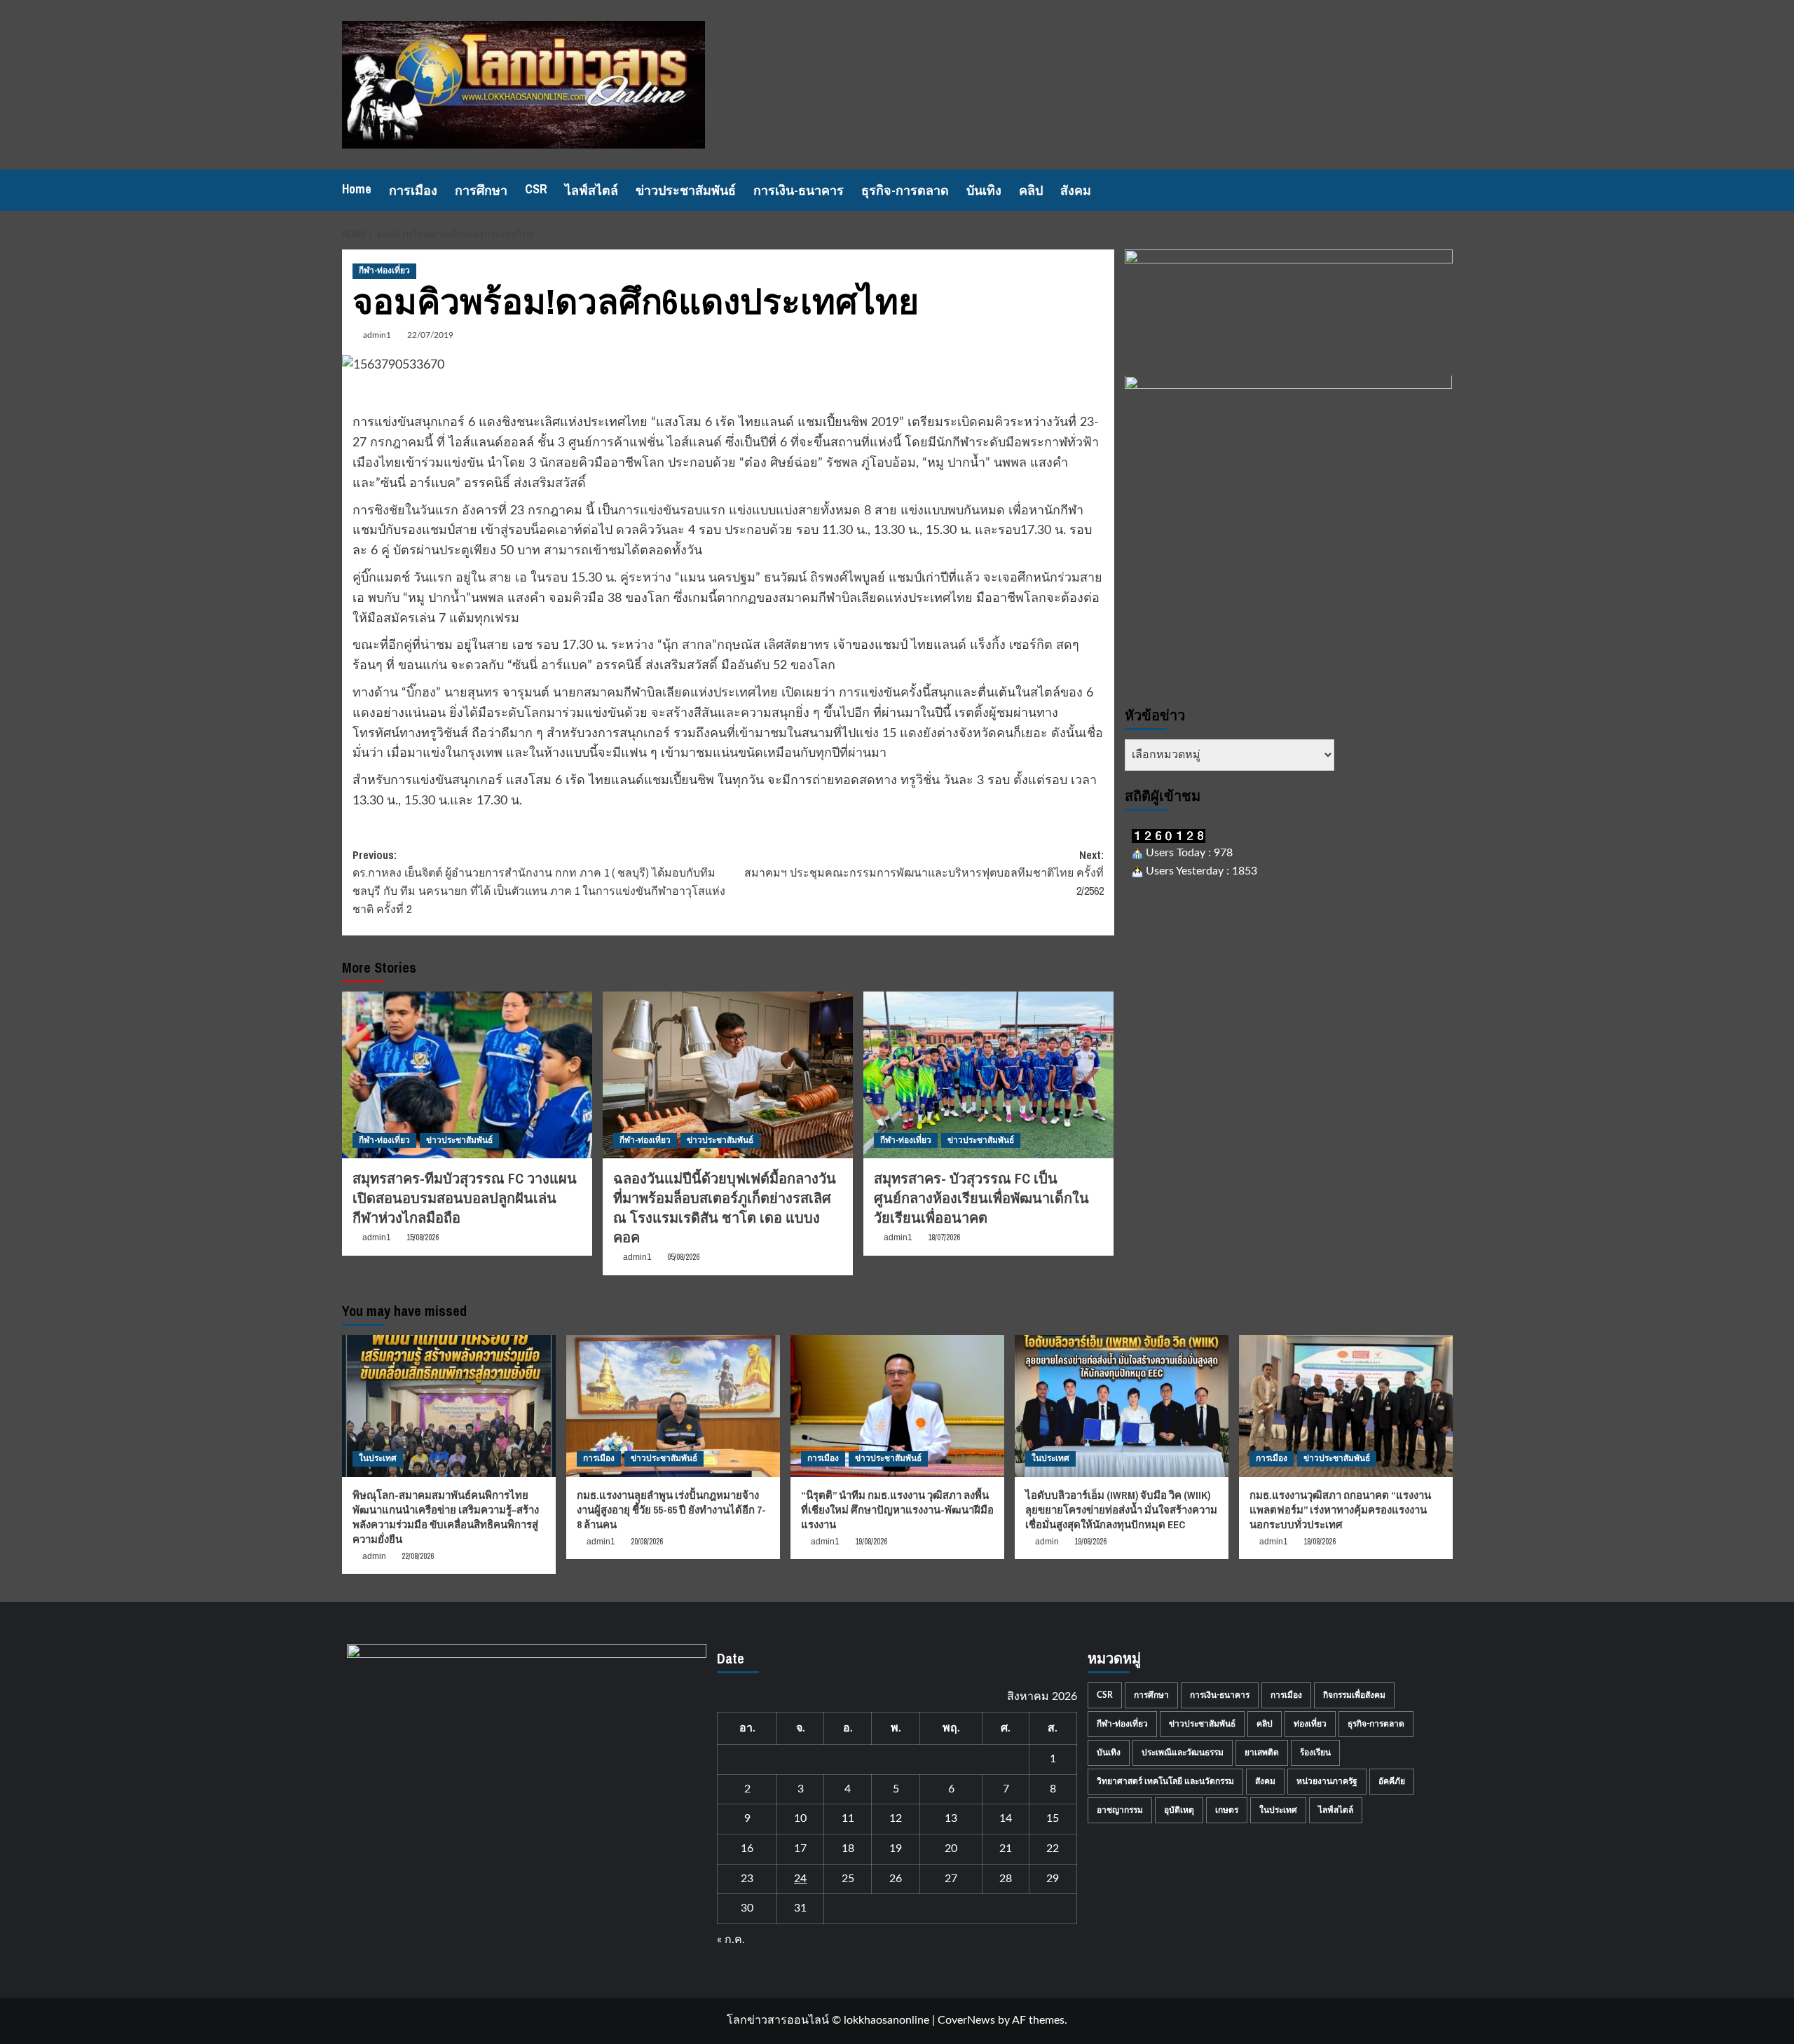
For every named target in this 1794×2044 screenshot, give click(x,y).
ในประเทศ (378, 1458)
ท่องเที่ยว (1310, 1724)
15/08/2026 (423, 1237)
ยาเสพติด (1262, 1753)
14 (1006, 1818)
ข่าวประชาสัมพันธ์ (686, 190)
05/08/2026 (683, 1257)
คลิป (1031, 190)
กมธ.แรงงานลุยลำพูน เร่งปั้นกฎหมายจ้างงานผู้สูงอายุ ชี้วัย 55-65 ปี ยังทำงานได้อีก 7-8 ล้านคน (671, 1510)
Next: (924, 873)
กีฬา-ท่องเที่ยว (384, 270)
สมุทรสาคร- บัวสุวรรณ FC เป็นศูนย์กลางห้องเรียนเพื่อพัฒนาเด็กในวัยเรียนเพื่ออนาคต (981, 1198)
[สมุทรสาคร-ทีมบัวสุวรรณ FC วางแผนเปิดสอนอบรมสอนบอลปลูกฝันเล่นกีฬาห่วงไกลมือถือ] (467, 1075)
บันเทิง (984, 190)
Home (357, 189)
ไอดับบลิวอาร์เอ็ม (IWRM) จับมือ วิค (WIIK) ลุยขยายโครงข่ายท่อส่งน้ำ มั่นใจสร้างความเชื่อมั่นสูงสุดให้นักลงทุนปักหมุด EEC (1121, 1510)
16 (747, 1848)
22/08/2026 (418, 1556)
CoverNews (966, 2020)
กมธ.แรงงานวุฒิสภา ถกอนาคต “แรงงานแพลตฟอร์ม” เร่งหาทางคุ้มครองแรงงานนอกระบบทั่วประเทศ (1340, 1510)
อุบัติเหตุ (1179, 1810)
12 (896, 1818)
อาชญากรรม (1120, 1810)
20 (951, 1848)
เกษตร (1227, 1810)
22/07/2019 (430, 335)
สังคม (1076, 190)
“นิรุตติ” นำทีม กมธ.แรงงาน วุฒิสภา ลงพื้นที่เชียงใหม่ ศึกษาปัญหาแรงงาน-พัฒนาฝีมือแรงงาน (897, 1510)
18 (848, 1848)
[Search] (1444, 190)
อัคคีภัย (1392, 1781)
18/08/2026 (1320, 1542)
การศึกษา (481, 190)
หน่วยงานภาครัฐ (1327, 1781)
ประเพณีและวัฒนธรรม (1183, 1753)
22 (1053, 1848)
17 (800, 1848)
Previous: (539, 882)
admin (374, 1556)
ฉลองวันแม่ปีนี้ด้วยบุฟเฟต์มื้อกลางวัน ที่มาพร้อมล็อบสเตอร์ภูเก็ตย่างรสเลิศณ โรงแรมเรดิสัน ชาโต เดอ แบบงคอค (725, 1208)
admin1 (377, 335)
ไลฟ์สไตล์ (591, 190)
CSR (536, 189)
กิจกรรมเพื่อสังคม (1354, 1695)
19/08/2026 (871, 1542)
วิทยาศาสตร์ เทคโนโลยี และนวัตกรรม (1165, 1781)
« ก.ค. (731, 1940)
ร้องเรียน (1315, 1753)
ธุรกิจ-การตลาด (905, 190)
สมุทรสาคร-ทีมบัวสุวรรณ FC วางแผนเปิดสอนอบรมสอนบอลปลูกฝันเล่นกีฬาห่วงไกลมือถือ (465, 1198)
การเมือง (413, 190)
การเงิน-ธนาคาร (799, 190)
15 (1053, 1818)
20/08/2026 (647, 1542)
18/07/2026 (944, 1237)
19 (896, 1848)
